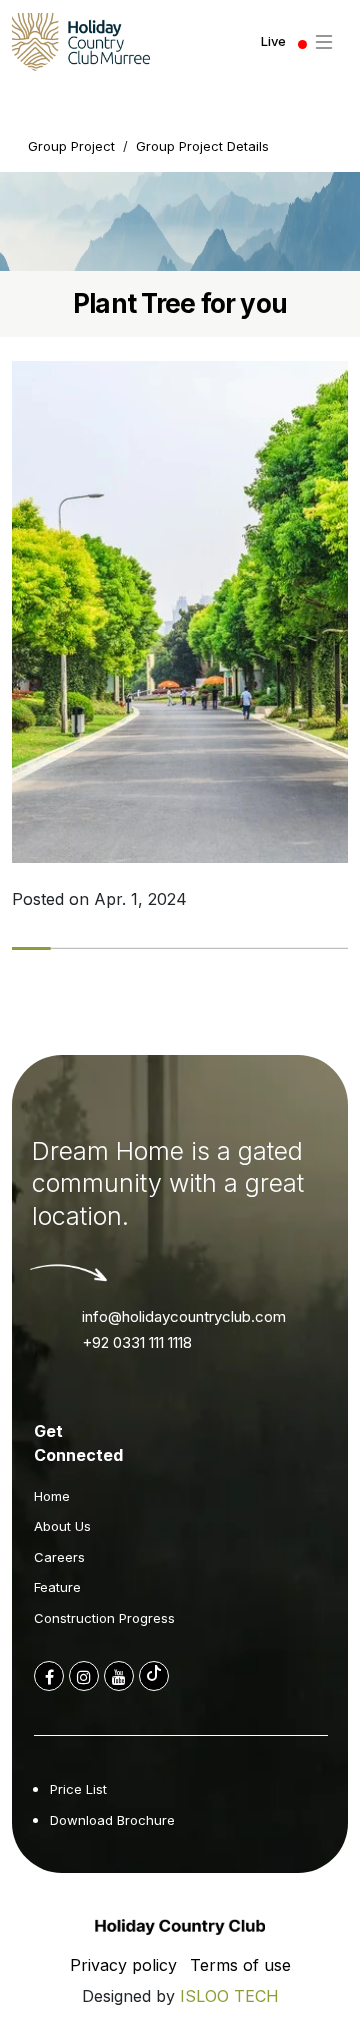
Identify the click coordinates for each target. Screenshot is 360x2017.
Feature (57, 1587)
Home (52, 1496)
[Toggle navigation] (324, 42)
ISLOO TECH (229, 1996)
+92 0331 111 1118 (137, 1342)
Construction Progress (104, 1618)
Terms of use (240, 1965)
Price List (78, 1789)
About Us (62, 1526)
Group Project (71, 146)
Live (273, 41)
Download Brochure (112, 1820)
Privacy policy (123, 1965)
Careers (59, 1557)
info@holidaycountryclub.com (184, 1316)
